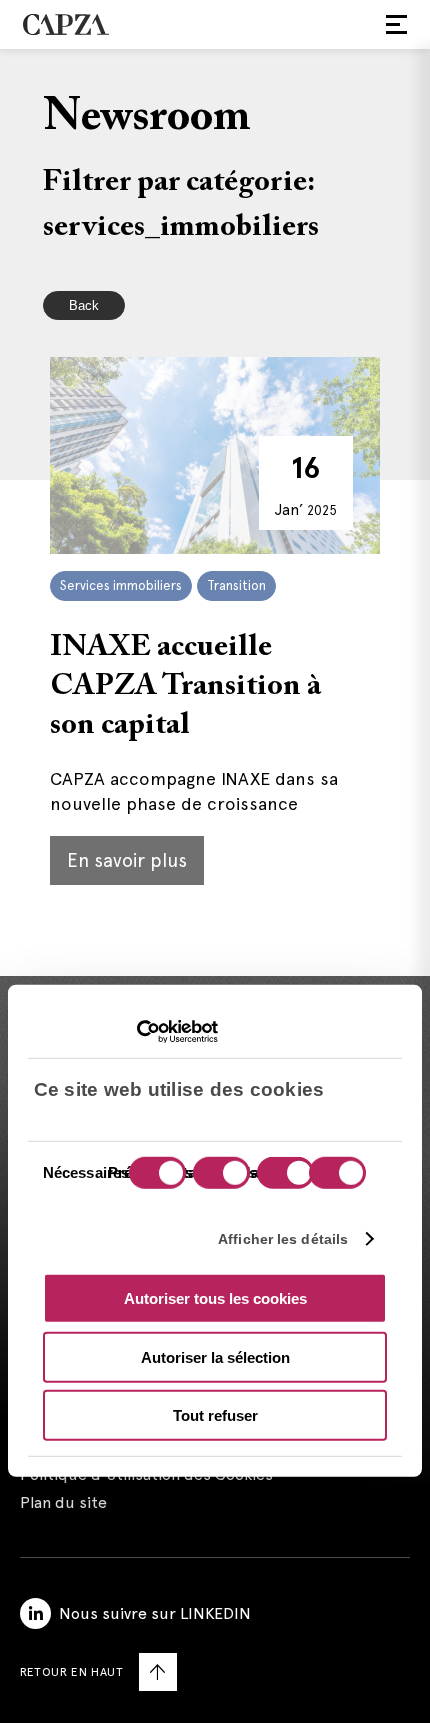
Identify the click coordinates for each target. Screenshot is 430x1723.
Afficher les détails (283, 1238)
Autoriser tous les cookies (215, 1298)
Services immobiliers (121, 585)
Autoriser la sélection (215, 1356)
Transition (236, 585)
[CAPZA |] (66, 24)
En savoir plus (127, 860)
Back (84, 305)
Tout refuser (215, 1415)
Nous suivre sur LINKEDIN (155, 1613)
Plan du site (63, 1502)
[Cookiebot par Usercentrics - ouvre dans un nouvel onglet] (130, 1031)
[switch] (219, 1175)
